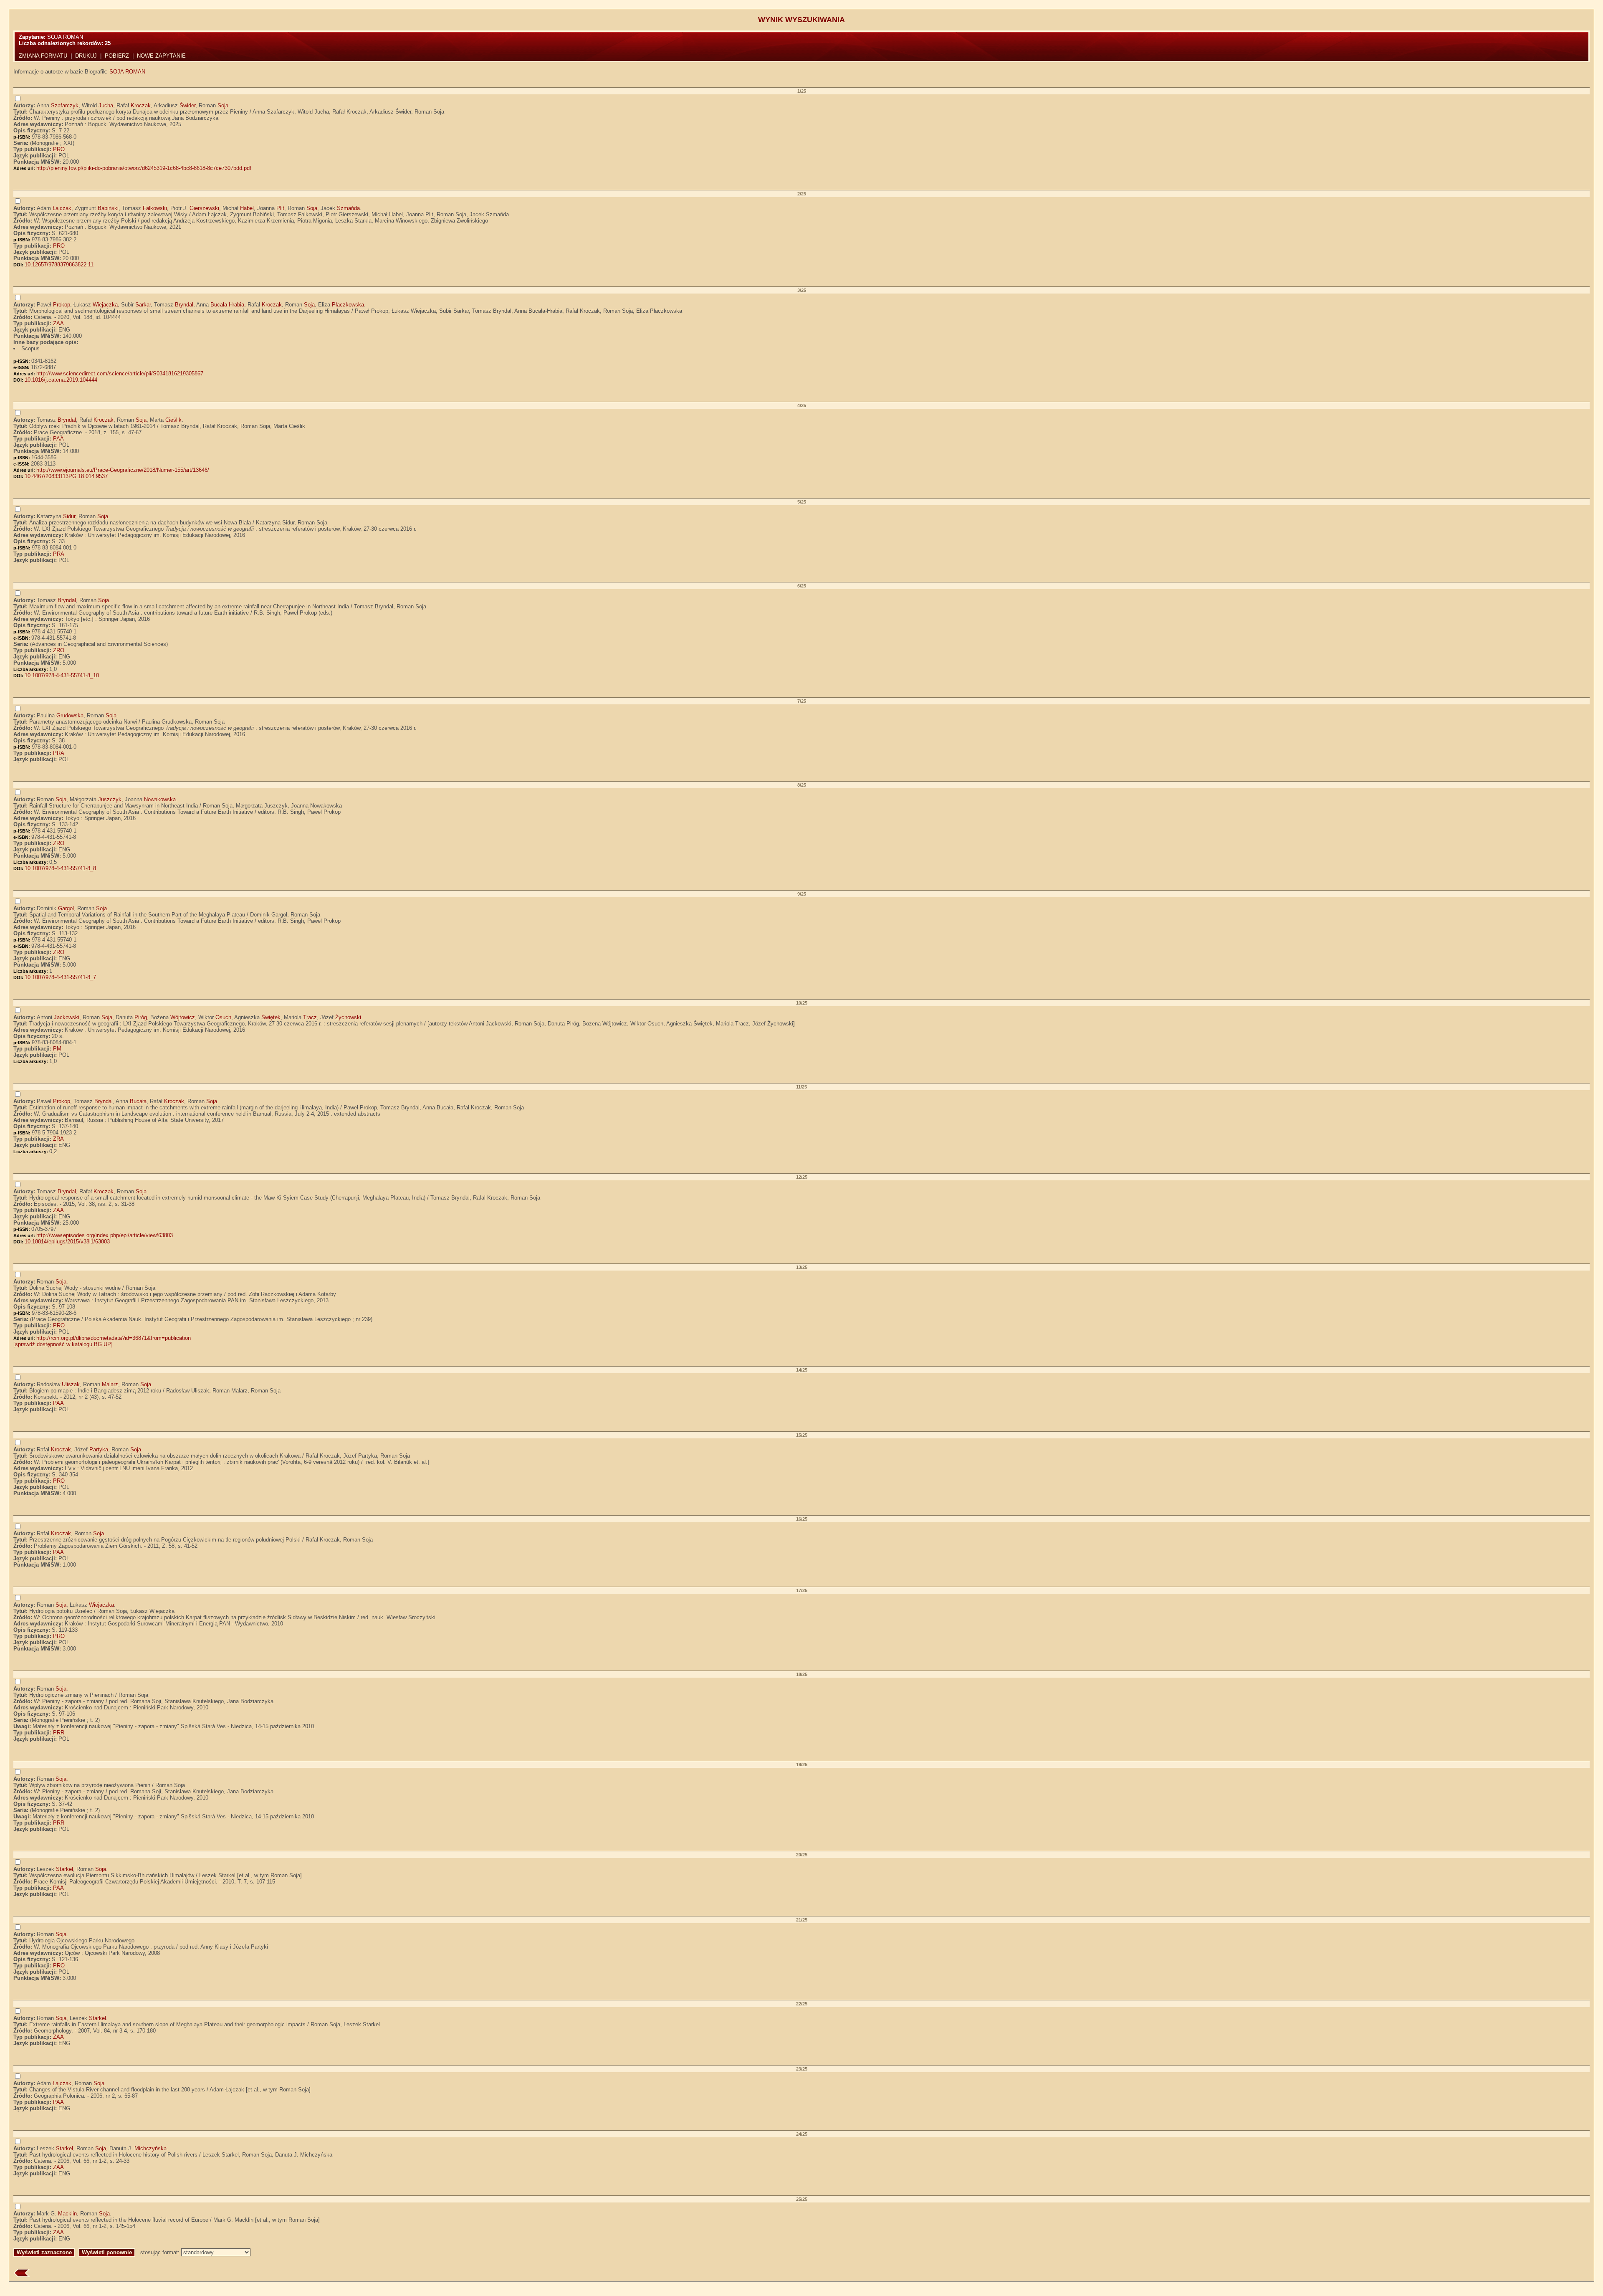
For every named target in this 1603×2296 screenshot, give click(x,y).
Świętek (271, 1017)
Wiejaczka (105, 305)
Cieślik (173, 420)
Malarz (110, 1384)
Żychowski (348, 1017)
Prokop (62, 305)
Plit (280, 208)
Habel (247, 208)
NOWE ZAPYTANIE (161, 56)
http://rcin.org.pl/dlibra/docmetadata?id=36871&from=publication (114, 1338)
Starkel (64, 1869)
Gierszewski (204, 208)
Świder (187, 105)
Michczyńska (150, 2148)
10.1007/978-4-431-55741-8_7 (60, 977)
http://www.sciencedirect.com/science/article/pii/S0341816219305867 (120, 373)
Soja (223, 105)
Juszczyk (110, 799)
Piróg (141, 1017)
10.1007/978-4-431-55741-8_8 (60, 868)
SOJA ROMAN (127, 72)
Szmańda (348, 208)
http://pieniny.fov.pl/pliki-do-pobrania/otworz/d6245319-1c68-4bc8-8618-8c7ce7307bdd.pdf (144, 168)
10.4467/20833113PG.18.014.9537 (66, 476)
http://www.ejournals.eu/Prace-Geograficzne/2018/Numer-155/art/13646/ (123, 470)
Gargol (66, 908)
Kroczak (141, 105)
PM (57, 1049)
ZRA (58, 1139)
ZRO (59, 650)
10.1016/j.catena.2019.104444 (61, 380)
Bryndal (184, 305)
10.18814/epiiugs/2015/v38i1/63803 (67, 1242)
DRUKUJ (86, 56)
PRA (59, 554)
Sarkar (143, 305)
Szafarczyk (65, 105)
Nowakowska (160, 799)
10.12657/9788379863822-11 (59, 265)
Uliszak (71, 1384)
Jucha (106, 105)
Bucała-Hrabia (227, 305)
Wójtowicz (183, 1017)
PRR (59, 1733)
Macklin (67, 2214)
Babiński (108, 208)
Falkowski (155, 208)
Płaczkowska (348, 305)
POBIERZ (117, 56)
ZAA (58, 323)
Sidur (69, 516)
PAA (58, 439)
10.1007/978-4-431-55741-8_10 (62, 675)
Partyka (99, 1449)
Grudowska (70, 715)
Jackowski (67, 1017)
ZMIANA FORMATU (43, 56)
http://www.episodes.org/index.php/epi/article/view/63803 (105, 1235)
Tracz (310, 1017)
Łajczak (62, 208)
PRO (59, 149)
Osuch (223, 1017)
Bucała (138, 1101)
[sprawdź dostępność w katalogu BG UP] (63, 1344)
